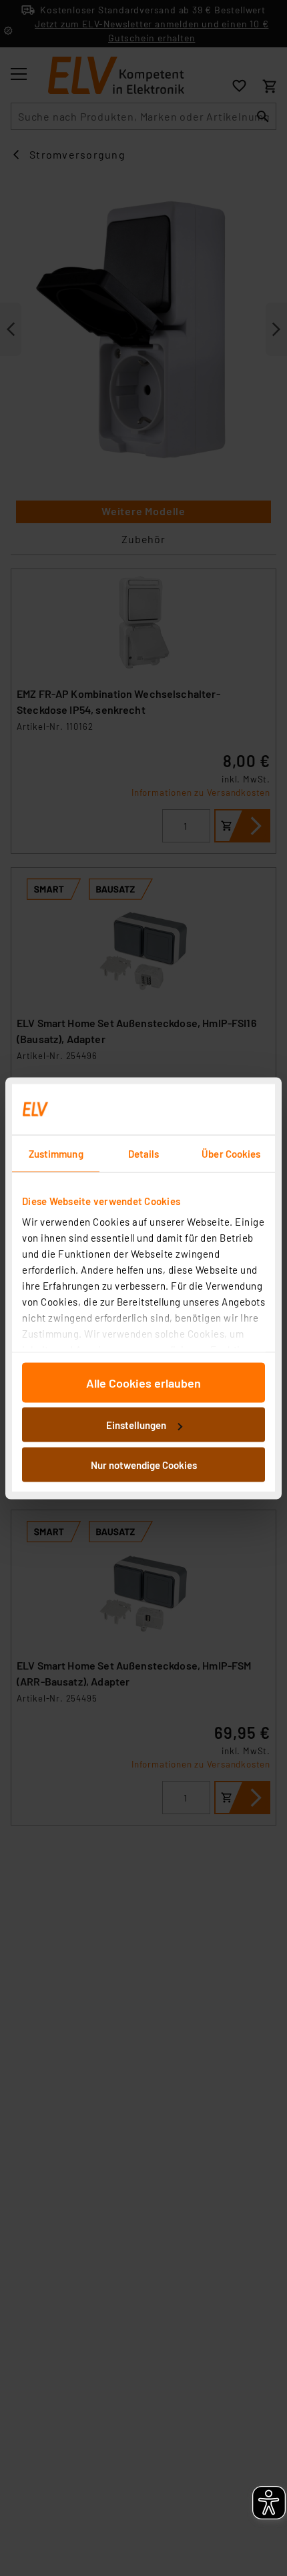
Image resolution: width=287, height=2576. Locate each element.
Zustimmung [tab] (56, 1153)
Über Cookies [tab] (231, 1153)
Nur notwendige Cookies (144, 1464)
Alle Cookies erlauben (143, 1382)
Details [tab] (144, 1153)
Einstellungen (136, 1425)
